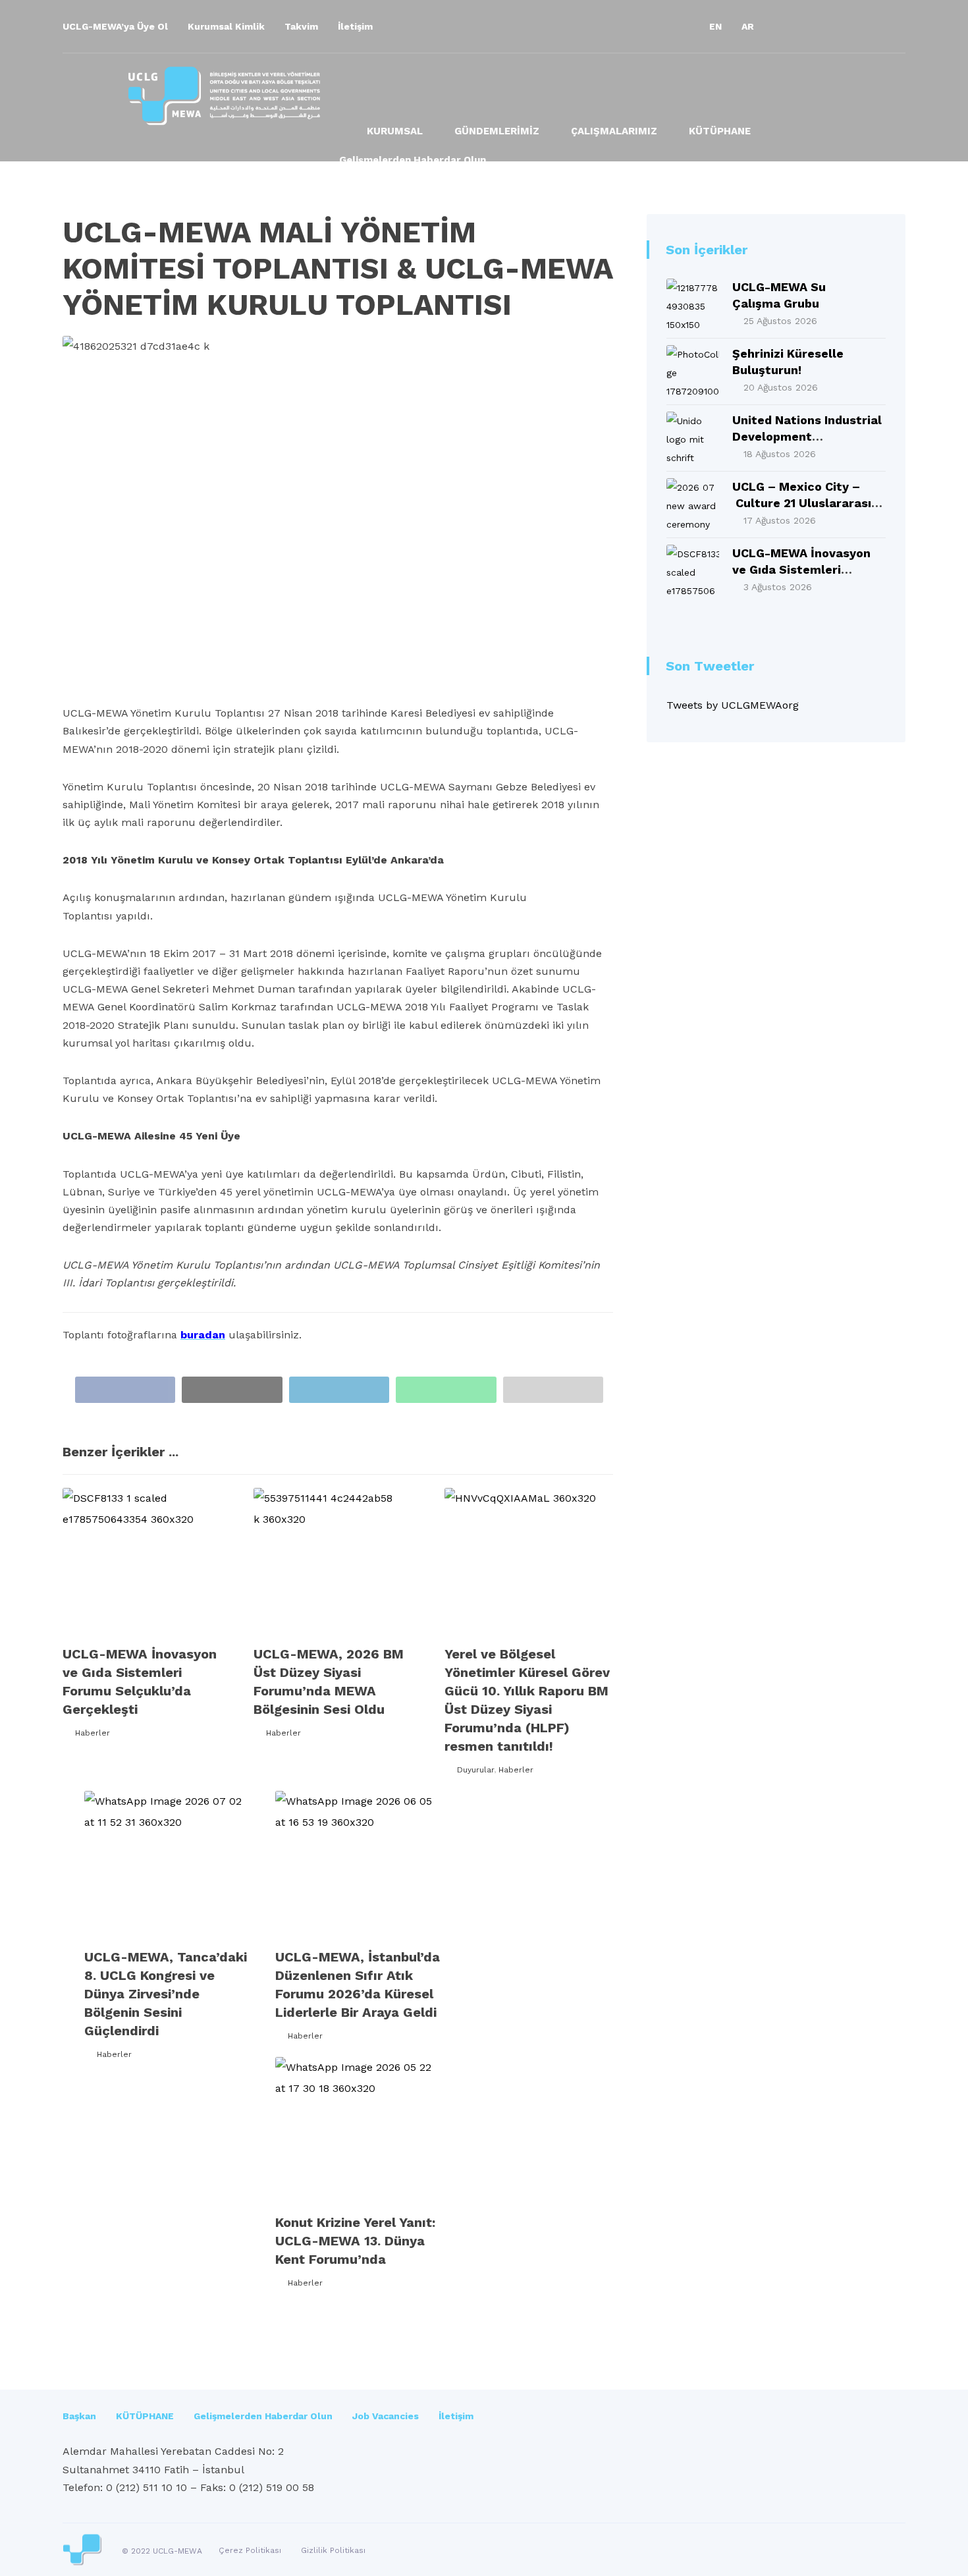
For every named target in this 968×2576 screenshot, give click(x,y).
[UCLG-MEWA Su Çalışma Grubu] (693, 305)
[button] (787, 26)
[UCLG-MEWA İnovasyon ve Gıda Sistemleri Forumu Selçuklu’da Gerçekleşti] (693, 571)
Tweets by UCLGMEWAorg (733, 705)
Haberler (93, 1733)
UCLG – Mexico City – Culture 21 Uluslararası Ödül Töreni (802, 503)
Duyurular (475, 1770)
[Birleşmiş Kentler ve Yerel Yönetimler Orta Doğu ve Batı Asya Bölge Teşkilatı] (224, 96)
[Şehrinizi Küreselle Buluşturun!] (693, 371)
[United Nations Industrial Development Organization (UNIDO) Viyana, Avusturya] (693, 438)
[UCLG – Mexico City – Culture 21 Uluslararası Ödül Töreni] (693, 505)
